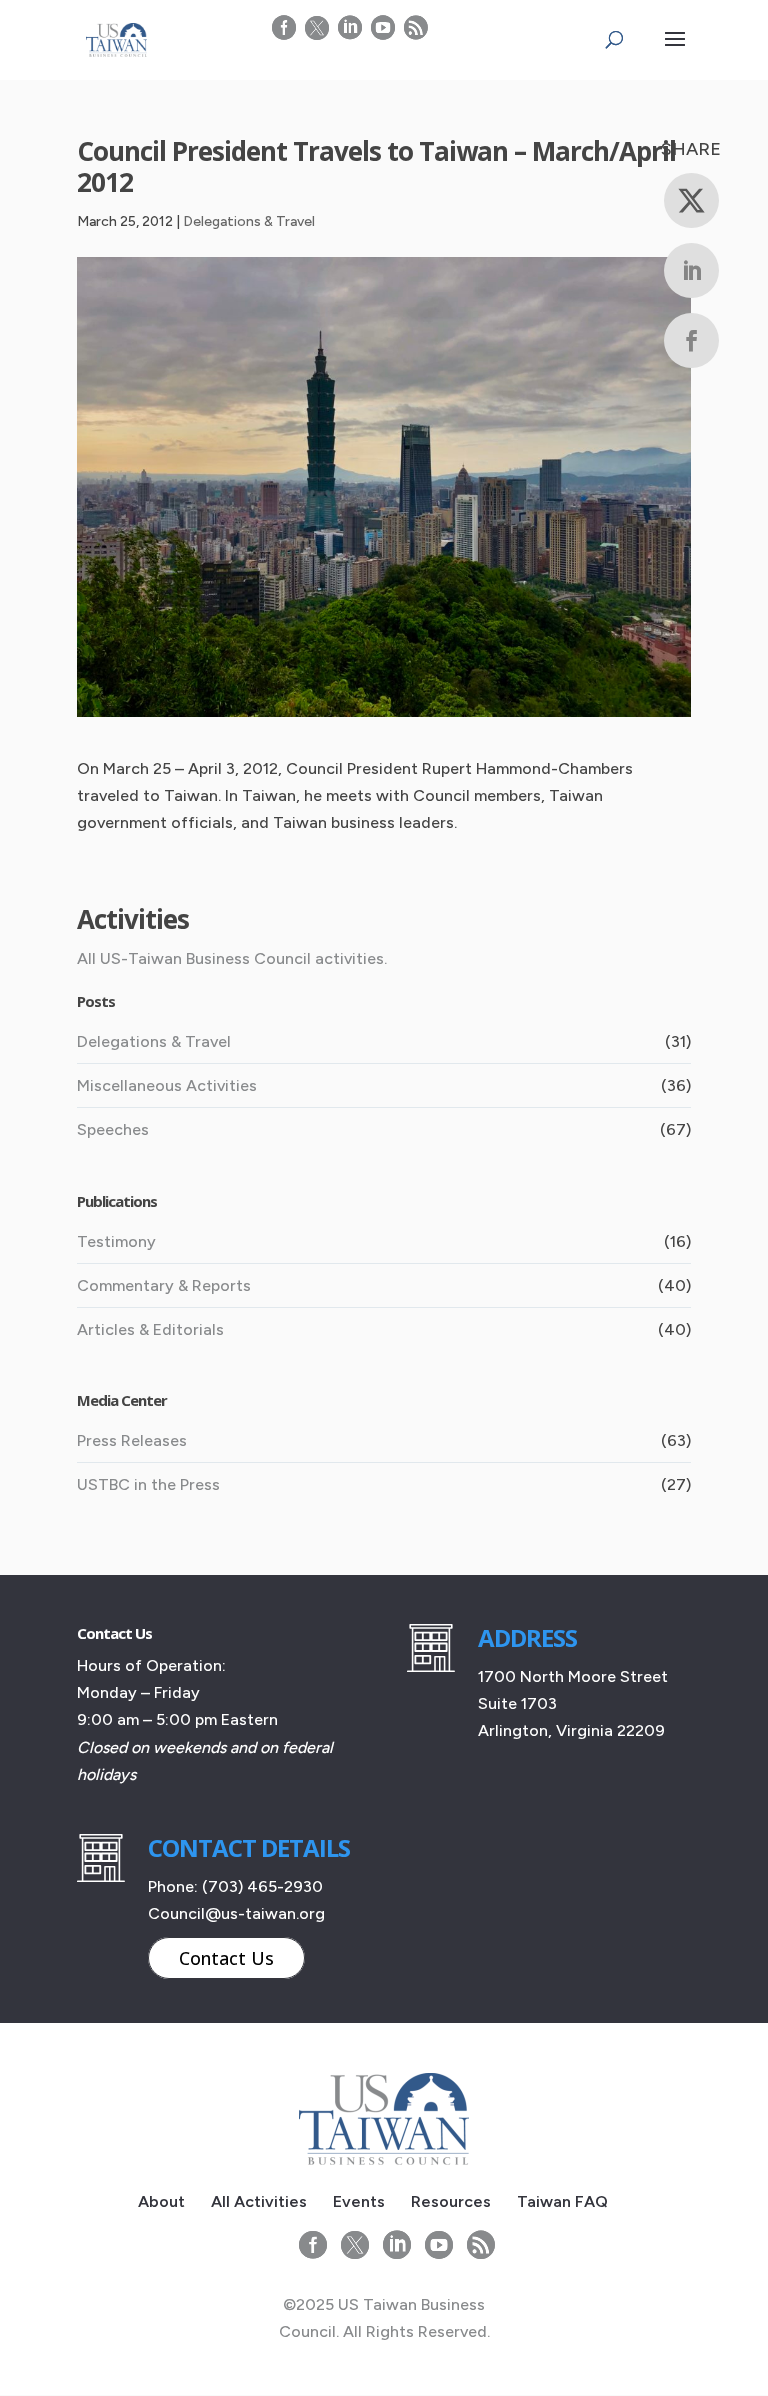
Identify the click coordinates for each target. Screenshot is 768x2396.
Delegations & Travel (249, 221)
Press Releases (132, 1440)
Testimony (116, 1241)
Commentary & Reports (164, 1285)
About (161, 2201)
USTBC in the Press (148, 1484)
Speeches (113, 1129)
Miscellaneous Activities (167, 1085)
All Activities (259, 2201)
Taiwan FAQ (562, 2201)
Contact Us (226, 1958)
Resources (451, 2201)
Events (359, 2201)
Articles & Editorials (150, 1329)
